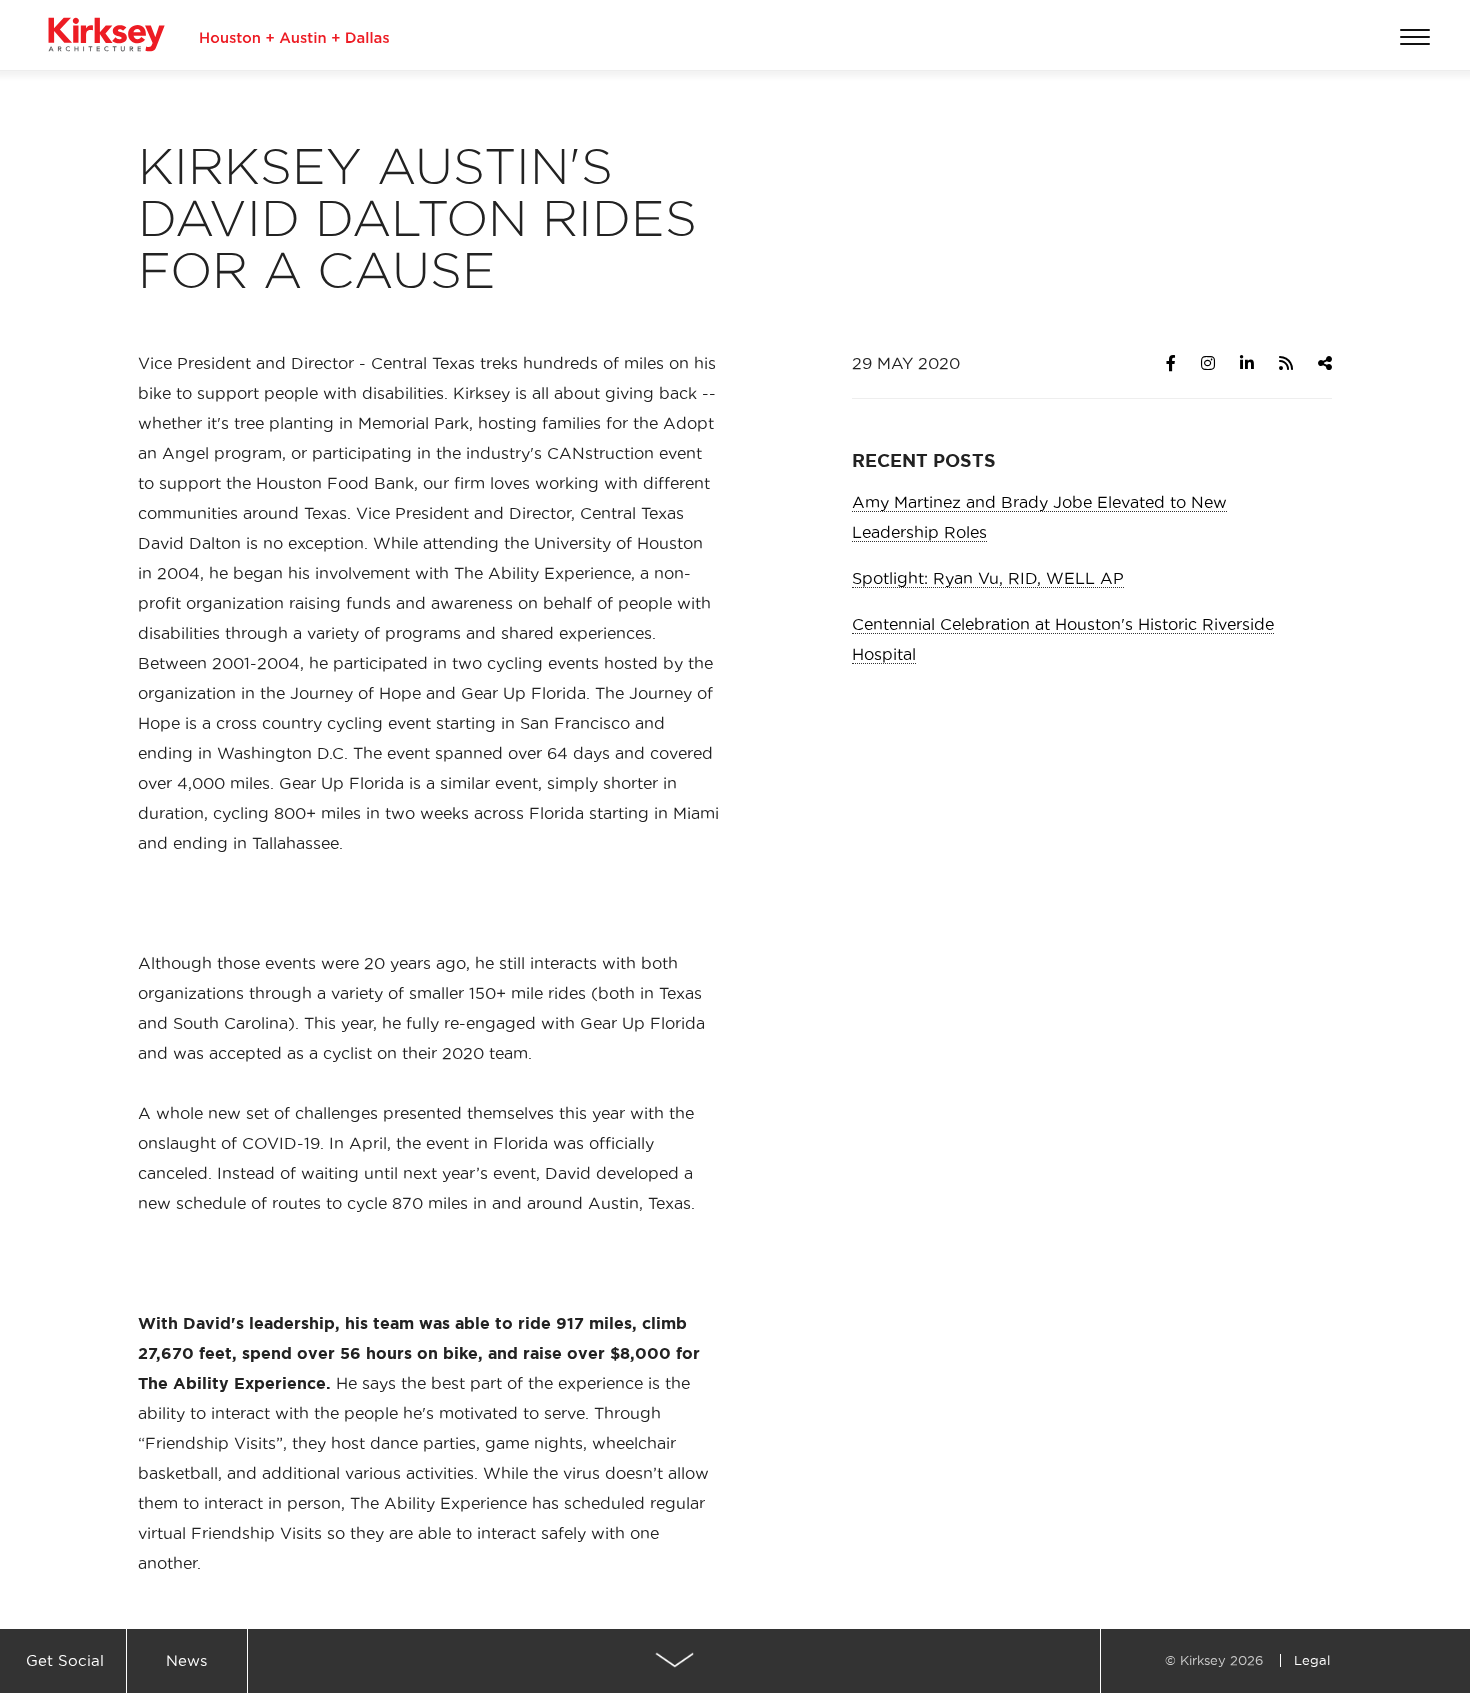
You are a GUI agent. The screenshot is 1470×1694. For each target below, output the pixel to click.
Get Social (65, 1660)
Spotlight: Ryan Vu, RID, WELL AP (988, 578)
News (186, 1660)
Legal (1312, 1660)
